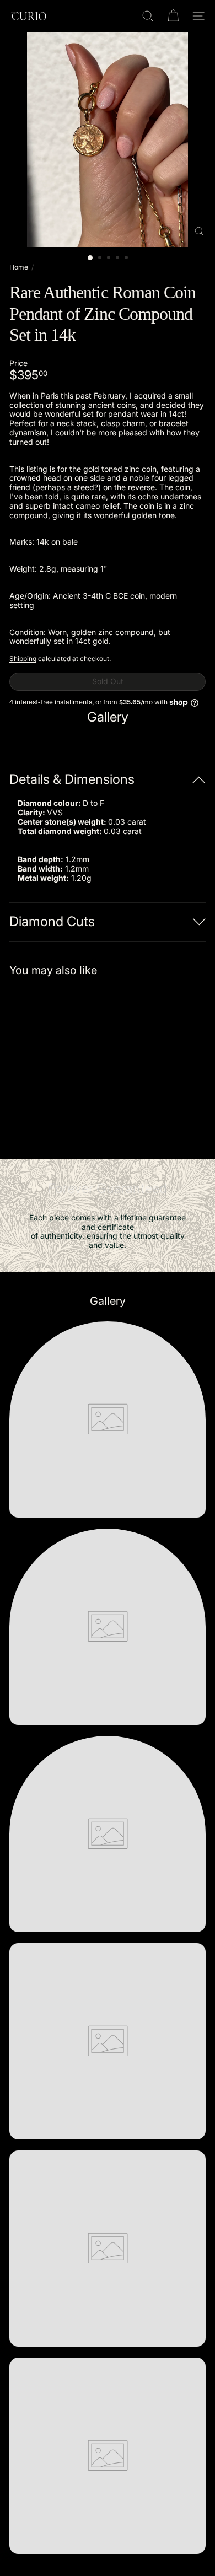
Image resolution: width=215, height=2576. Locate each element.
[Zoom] (199, 231)
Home (19, 267)
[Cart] (173, 16)
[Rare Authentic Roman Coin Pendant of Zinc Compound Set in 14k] (78, 1061)
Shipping (23, 658)
